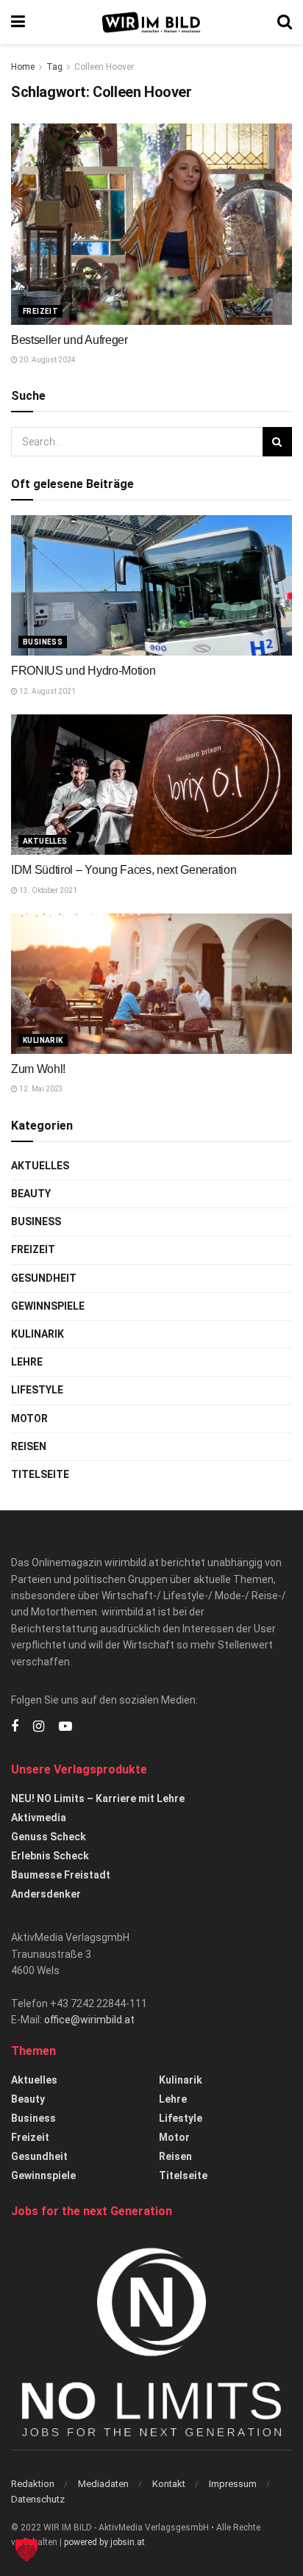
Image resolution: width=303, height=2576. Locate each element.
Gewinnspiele (48, 1306)
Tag (54, 67)
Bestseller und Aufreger (69, 340)
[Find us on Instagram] (39, 1727)
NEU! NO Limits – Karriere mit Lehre (98, 1798)
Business (43, 642)
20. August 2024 (47, 360)
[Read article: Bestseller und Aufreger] (151, 224)
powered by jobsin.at (104, 2542)
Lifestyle (37, 1390)
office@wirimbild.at (89, 2020)
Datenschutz (38, 2499)
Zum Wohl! (38, 1069)
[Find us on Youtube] (65, 1727)
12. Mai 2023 (40, 1089)
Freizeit (40, 311)
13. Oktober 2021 (47, 890)
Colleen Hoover (104, 67)
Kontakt (169, 2484)
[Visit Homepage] (151, 22)
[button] (26, 2550)
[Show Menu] (18, 22)
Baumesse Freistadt (61, 1875)
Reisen (29, 1446)
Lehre (27, 1362)
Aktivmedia (39, 1818)
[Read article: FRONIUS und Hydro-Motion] (151, 585)
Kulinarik (43, 1040)
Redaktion (33, 2484)
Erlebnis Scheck (50, 1856)
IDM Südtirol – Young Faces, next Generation (124, 870)
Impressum (233, 2484)
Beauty (31, 1194)
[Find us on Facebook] (15, 1727)
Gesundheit (44, 1278)
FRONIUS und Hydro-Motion (83, 671)
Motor (29, 1418)
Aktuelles (45, 841)
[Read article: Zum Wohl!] (151, 984)
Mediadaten (103, 2484)
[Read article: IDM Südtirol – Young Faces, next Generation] (151, 785)
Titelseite (40, 1474)
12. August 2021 (47, 691)
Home (23, 67)
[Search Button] (285, 22)
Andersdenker (46, 1894)
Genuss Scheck (49, 1837)
